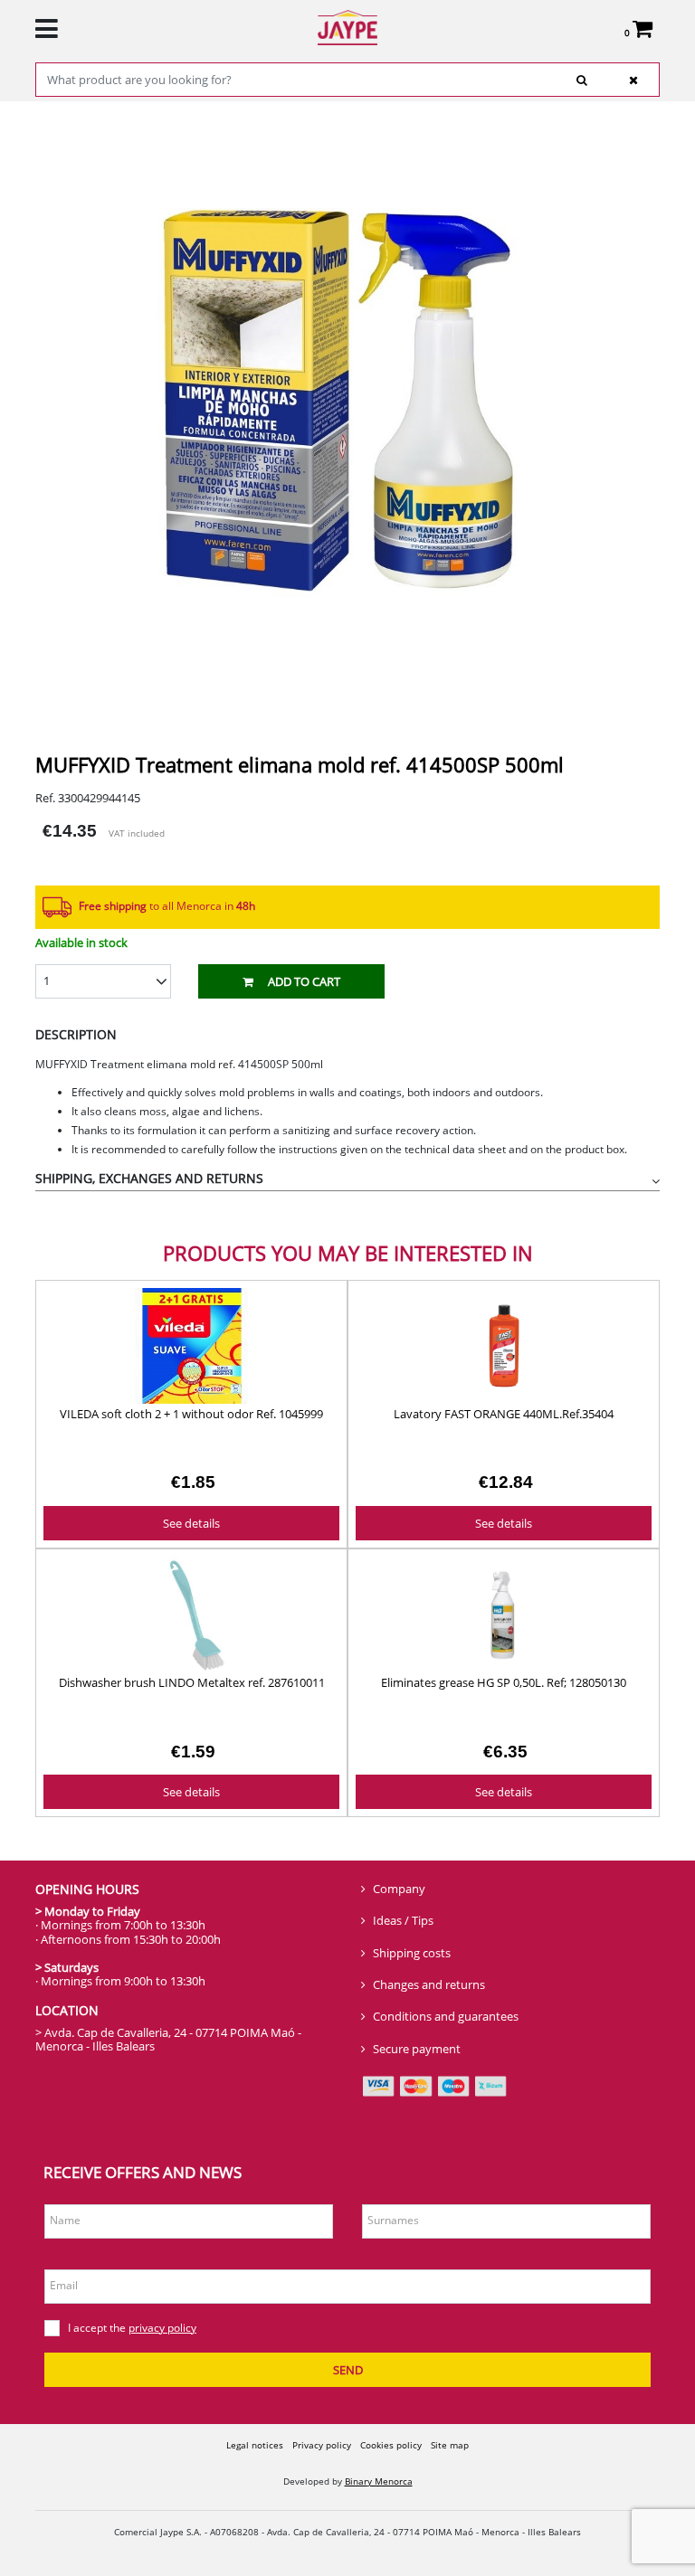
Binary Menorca (379, 2481)
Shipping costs (412, 1953)
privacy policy (162, 2328)
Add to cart (304, 981)
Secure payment (417, 2049)
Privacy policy (322, 2445)
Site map (450, 2445)
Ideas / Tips (403, 1920)
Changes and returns (429, 1984)
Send (348, 2370)
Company (399, 1889)
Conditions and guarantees (446, 2016)
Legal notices (255, 2445)
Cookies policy (391, 2445)
